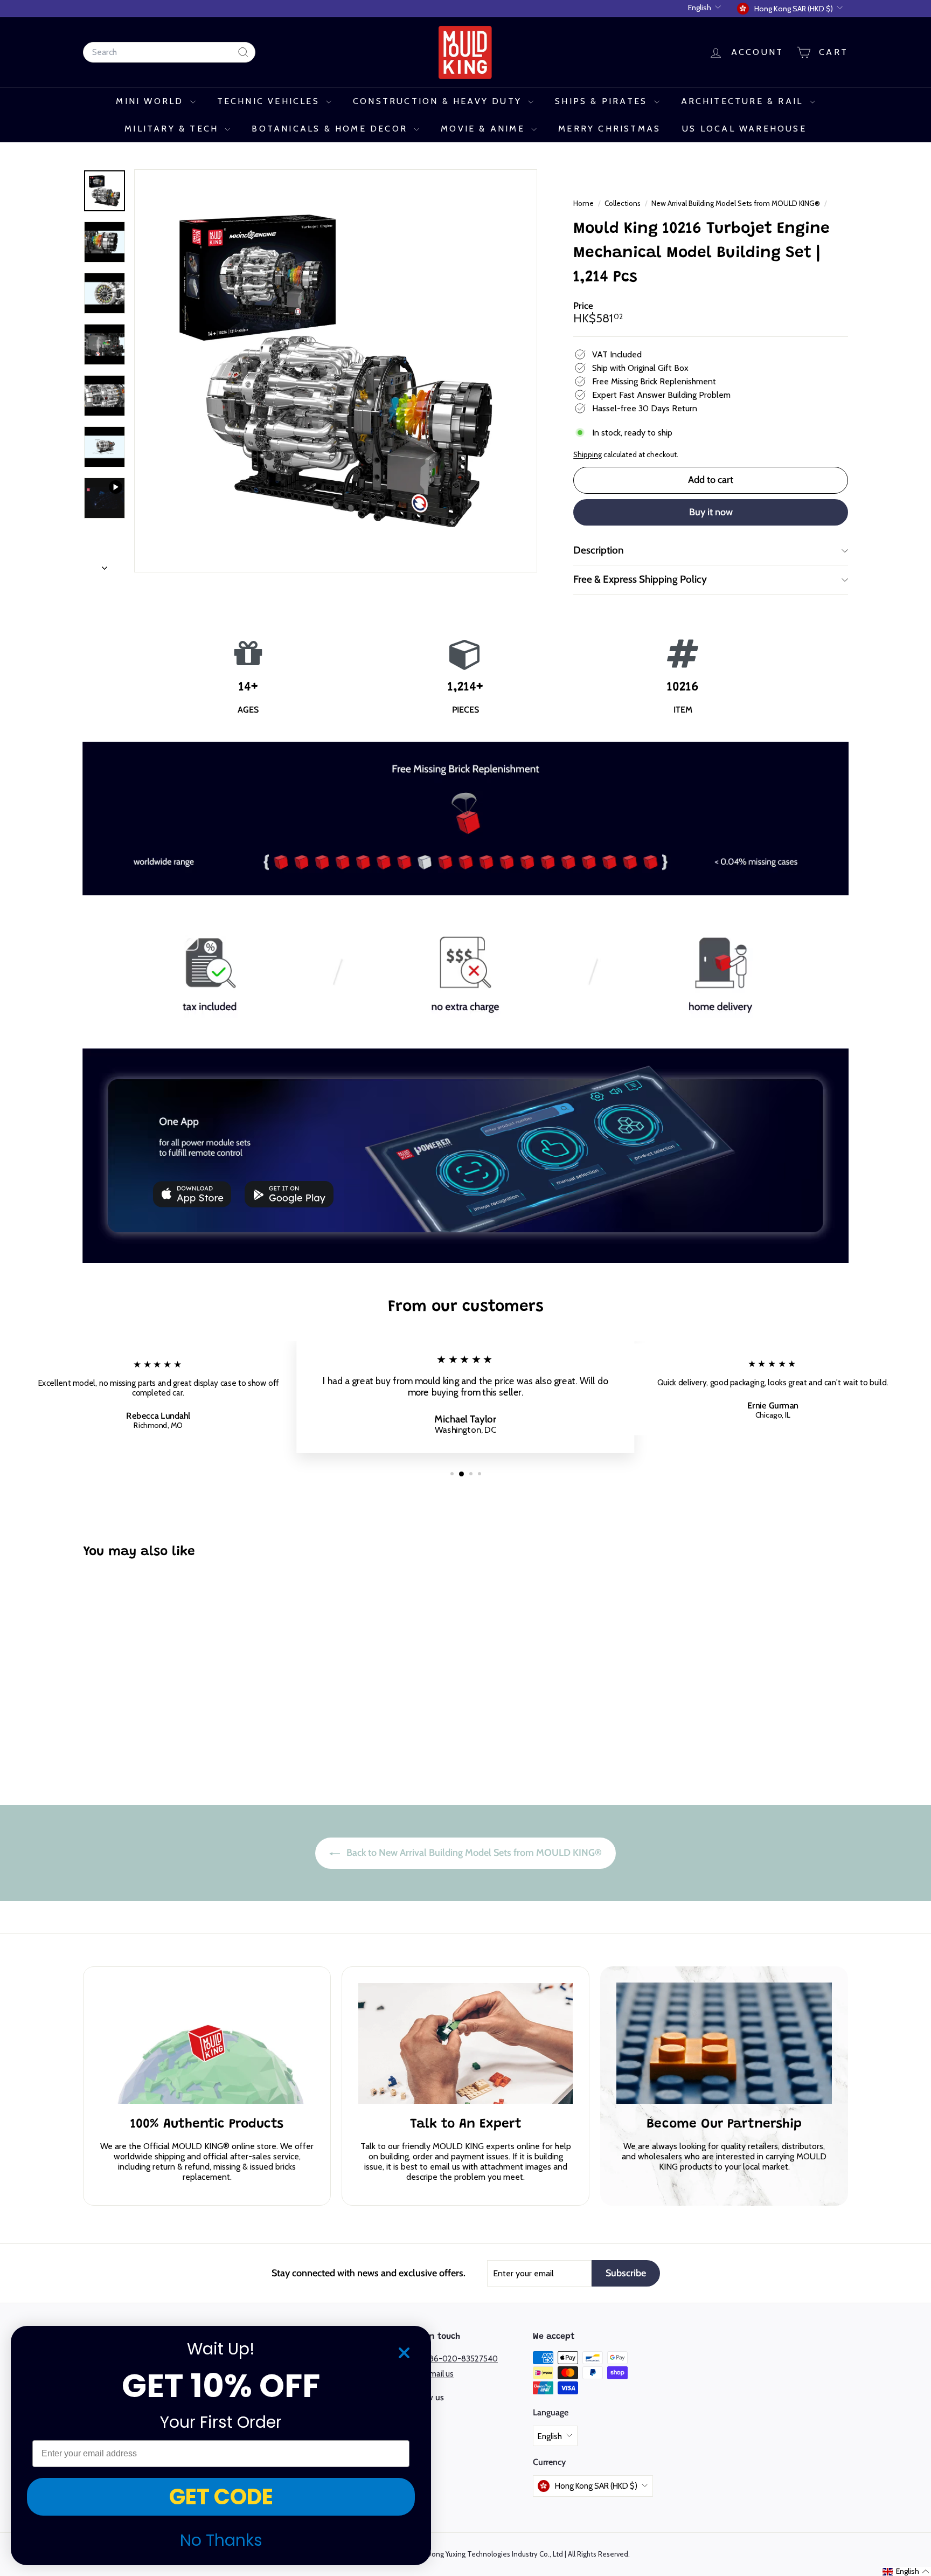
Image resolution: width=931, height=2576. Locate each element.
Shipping (588, 454)
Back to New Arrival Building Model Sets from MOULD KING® (473, 1853)
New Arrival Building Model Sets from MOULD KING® (736, 203)
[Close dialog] (404, 2353)
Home (584, 203)
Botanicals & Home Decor (331, 129)
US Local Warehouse (744, 129)
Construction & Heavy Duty (439, 101)
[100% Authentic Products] (207, 2043)
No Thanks (221, 2540)
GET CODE (221, 2497)
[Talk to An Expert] (465, 2043)
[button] (906, 2571)
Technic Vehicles (270, 101)
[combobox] (169, 52)
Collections (623, 203)
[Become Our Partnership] (724, 2043)
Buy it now (711, 512)
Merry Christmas (609, 129)
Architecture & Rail (744, 101)
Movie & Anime (485, 129)
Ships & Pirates (603, 101)
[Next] (105, 565)
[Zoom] (336, 371)
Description (599, 550)
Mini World (151, 101)
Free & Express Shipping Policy (640, 579)
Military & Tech (173, 129)
